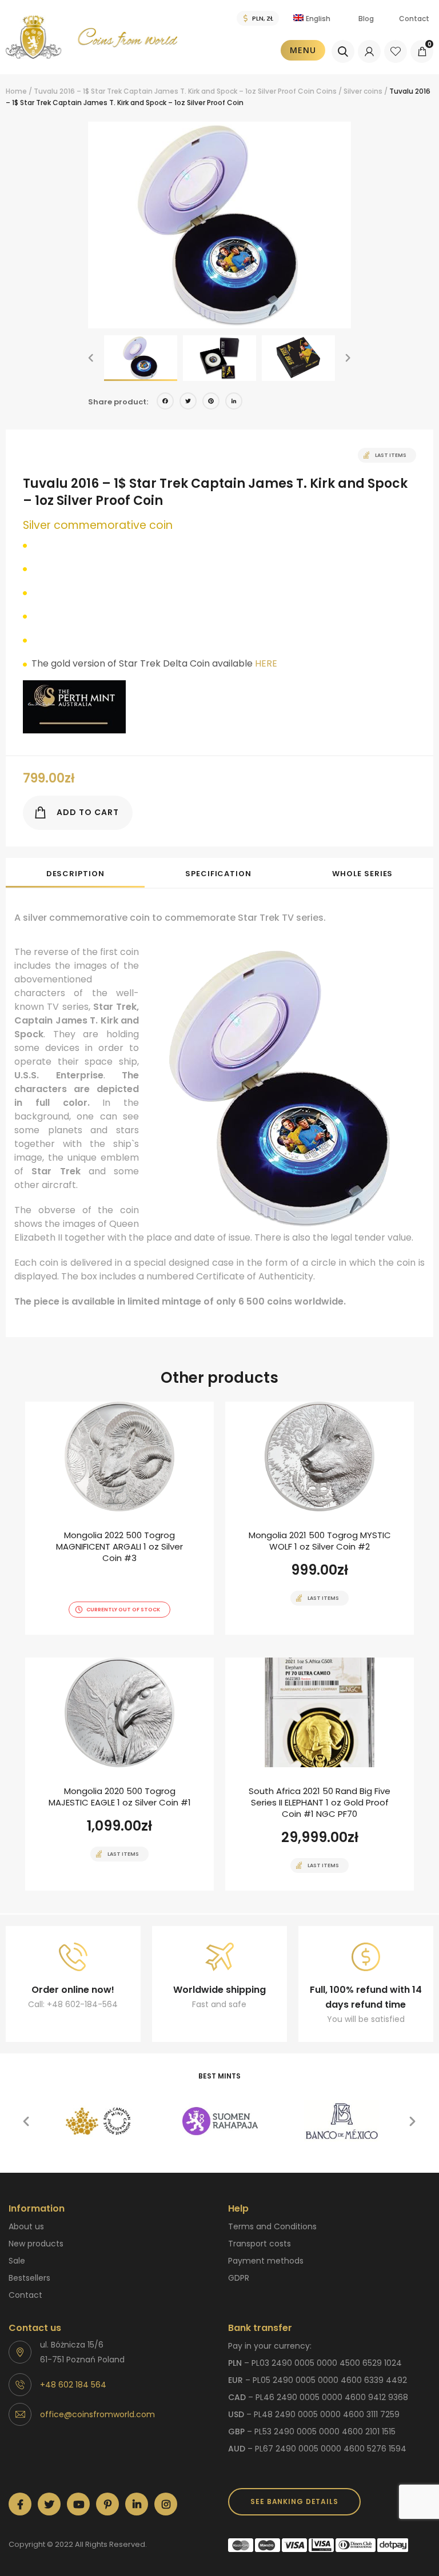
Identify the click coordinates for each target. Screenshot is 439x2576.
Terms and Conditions (272, 2226)
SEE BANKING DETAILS (294, 2501)
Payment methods (266, 2261)
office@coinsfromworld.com (97, 2414)
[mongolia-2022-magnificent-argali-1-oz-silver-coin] (119, 1518)
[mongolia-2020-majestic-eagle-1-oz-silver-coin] (119, 1774)
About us (26, 2226)
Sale (17, 2261)
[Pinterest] (211, 402)
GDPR (239, 2278)
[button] (91, 358)
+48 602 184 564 (73, 2385)
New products (36, 2244)
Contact (414, 19)
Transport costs (260, 2244)
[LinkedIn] (234, 402)
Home (16, 91)
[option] (219, 225)
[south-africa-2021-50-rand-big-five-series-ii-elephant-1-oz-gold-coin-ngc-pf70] (320, 1774)
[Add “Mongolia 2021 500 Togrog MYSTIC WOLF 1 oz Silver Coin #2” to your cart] (300, 1634)
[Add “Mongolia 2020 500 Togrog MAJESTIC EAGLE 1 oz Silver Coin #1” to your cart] (99, 1889)
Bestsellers (29, 2278)
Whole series (362, 874)
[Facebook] (165, 402)
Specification (218, 874)
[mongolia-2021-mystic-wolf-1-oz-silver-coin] (320, 1518)
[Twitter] (188, 402)
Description (75, 874)
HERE (266, 663)
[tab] (75, 873)
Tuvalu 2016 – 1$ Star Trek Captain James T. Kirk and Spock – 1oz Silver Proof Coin (174, 91)
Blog (366, 19)
